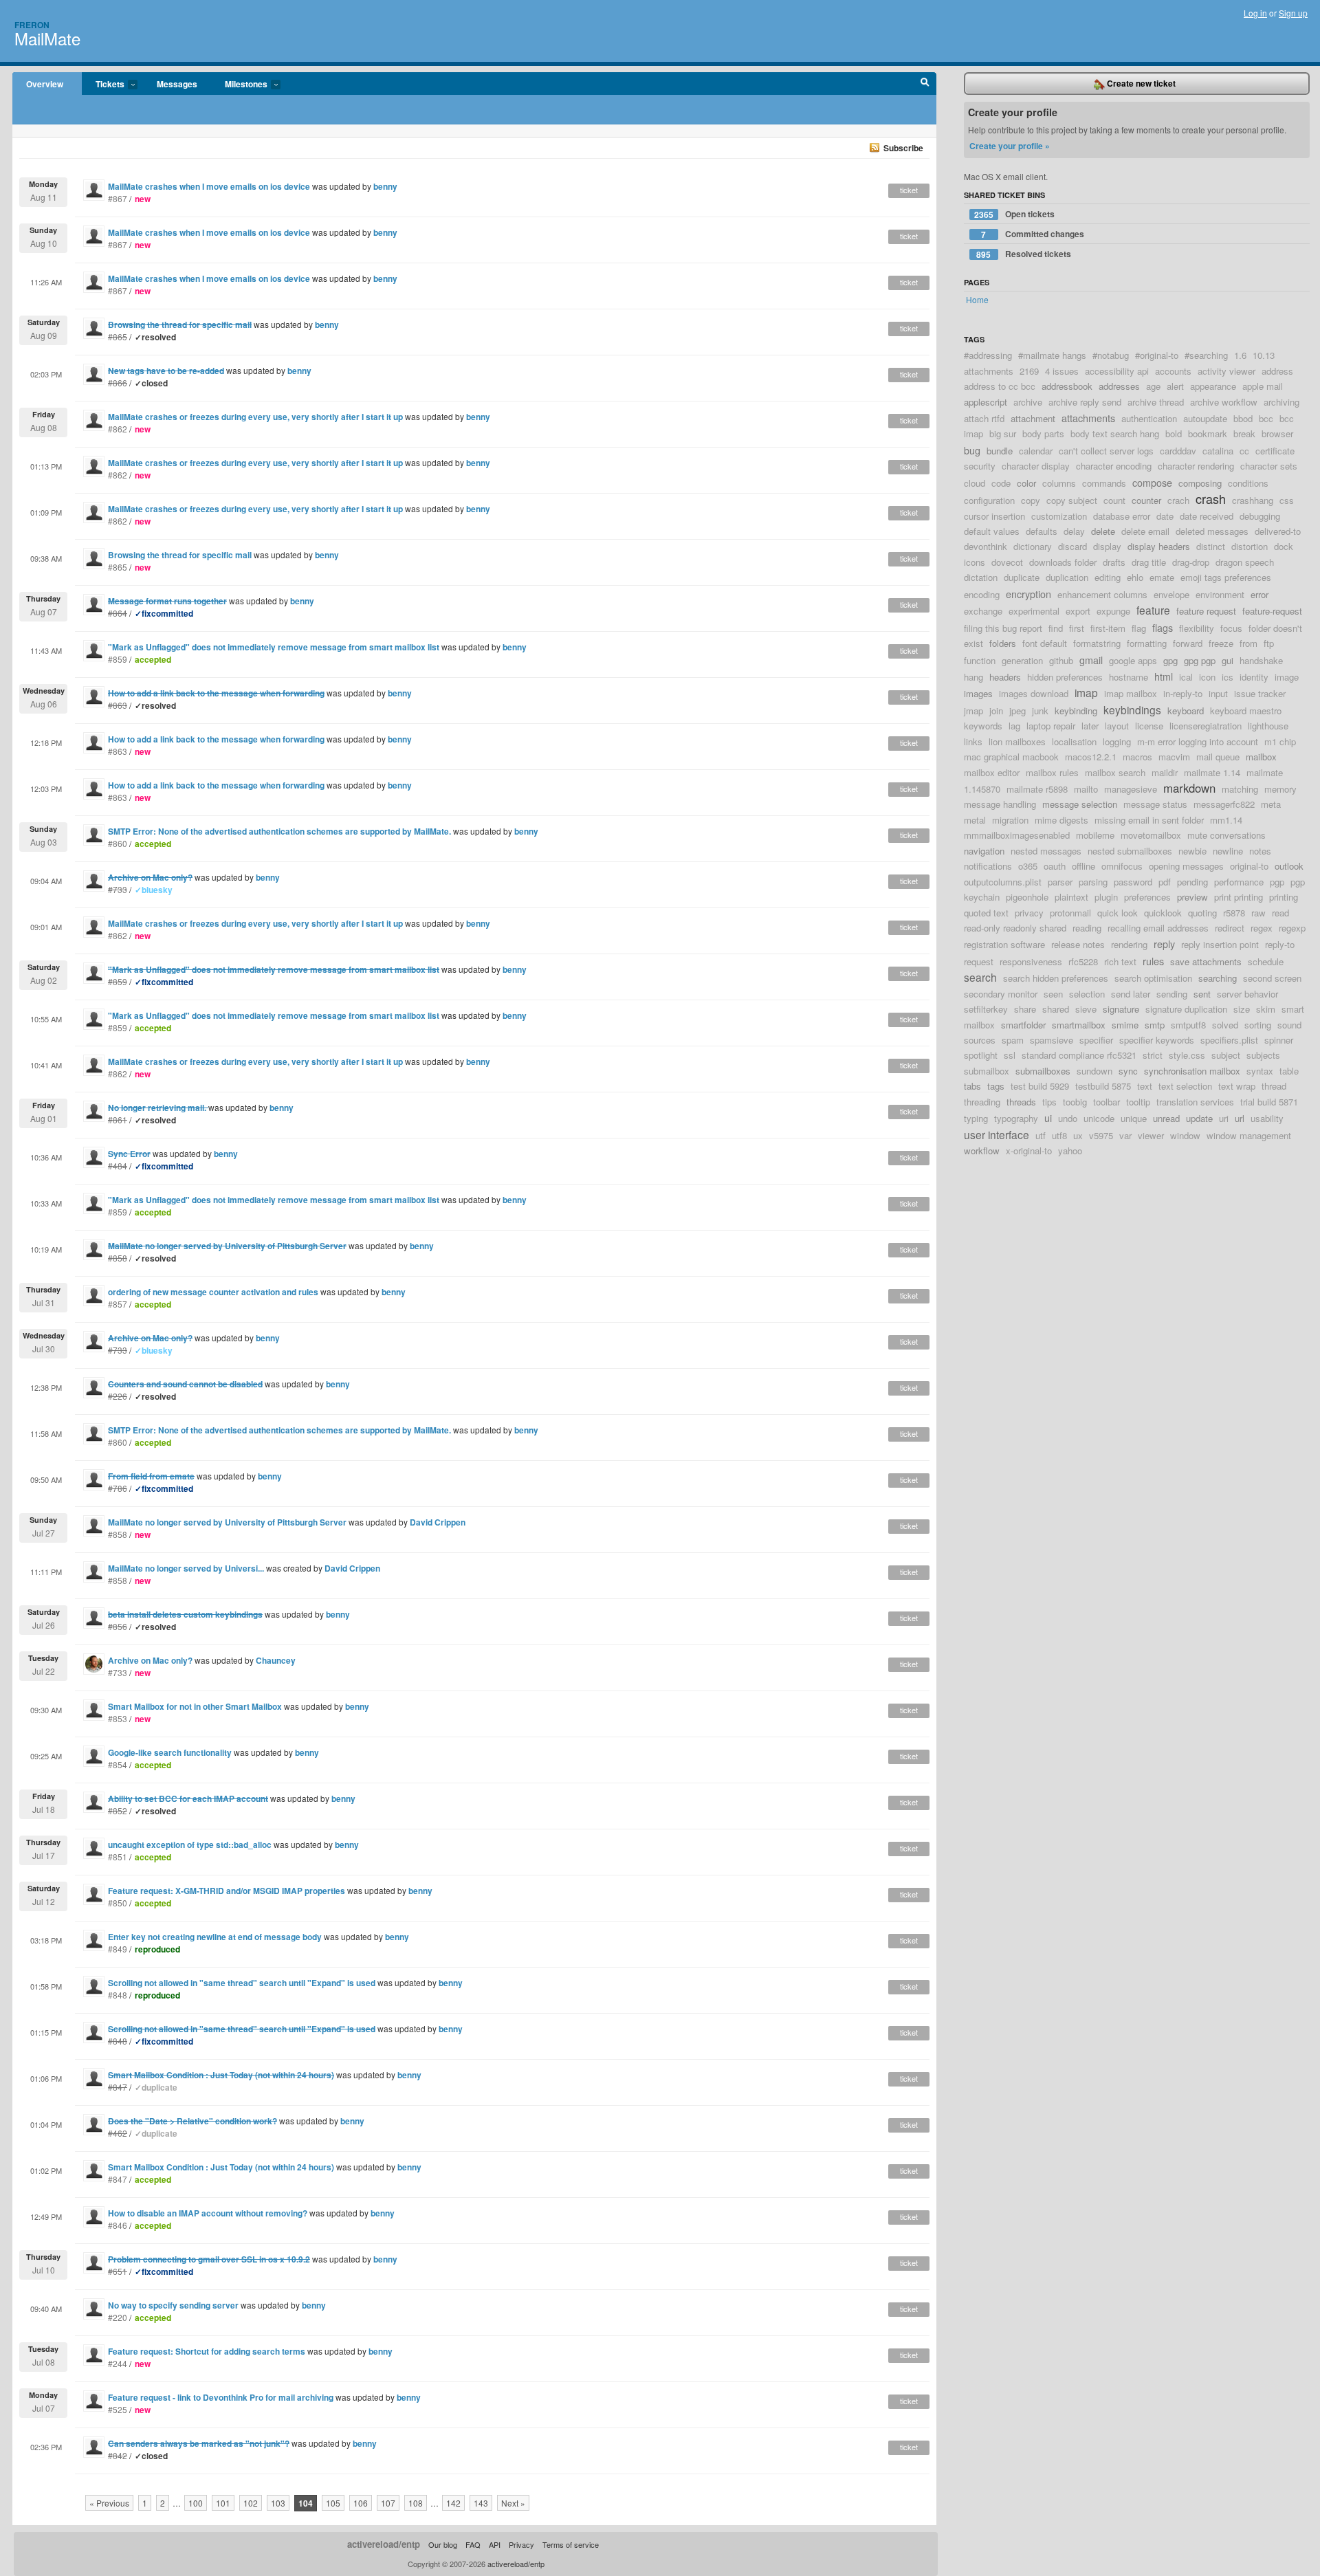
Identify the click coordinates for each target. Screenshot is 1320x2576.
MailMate (47, 38)
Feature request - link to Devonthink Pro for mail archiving (221, 2397)
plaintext (1071, 897)
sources (980, 1040)
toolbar (1107, 1102)
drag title (1149, 562)
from (1248, 643)
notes (1260, 851)
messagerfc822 (1224, 804)
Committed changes (1033, 234)
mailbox (1261, 757)
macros (1137, 757)
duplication (1067, 577)
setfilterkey (986, 1009)
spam (1013, 1040)
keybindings (1132, 709)
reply (1164, 944)
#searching (1206, 355)
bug (972, 450)
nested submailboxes (1130, 851)
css (1287, 500)
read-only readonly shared (1015, 928)
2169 (1029, 371)
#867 (118, 198)
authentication (1149, 418)
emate (1162, 577)
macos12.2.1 (1091, 757)
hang (973, 677)
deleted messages (1212, 531)
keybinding (1076, 711)
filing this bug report (1003, 628)
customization (1059, 516)
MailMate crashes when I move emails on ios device (209, 186)
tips (1049, 1102)
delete (1103, 531)
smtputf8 (1188, 1025)
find (1056, 628)
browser (1277, 433)
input (1218, 693)
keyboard (1186, 711)
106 (361, 2503)
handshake (1261, 660)
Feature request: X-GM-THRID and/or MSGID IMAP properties (227, 1891)
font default (1045, 643)
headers (1005, 677)
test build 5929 (1040, 1086)
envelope (1171, 594)
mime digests (1061, 820)
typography (1016, 1118)
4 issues (1062, 371)
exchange (983, 611)
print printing (1239, 897)
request (979, 961)
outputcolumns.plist (1003, 882)
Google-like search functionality (170, 1752)
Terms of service (571, 2544)
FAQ (473, 2544)
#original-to (1157, 355)
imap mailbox (1131, 693)
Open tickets (1014, 214)
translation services (1195, 1102)
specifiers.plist (1229, 1040)
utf (1041, 1135)
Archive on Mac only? (150, 1660)
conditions (1248, 483)
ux (1078, 1135)
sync (1128, 1071)
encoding (982, 594)
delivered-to (1278, 531)
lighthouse (1268, 726)
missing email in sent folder (1149, 820)
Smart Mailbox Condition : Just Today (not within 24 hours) (221, 2167)
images (978, 693)
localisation (1074, 741)
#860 (118, 843)
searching (1218, 978)
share (1025, 1009)
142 (453, 2503)
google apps (1133, 660)
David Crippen (438, 1522)
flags (1163, 627)
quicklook (1163, 913)
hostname (1129, 677)
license (1149, 726)
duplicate (1022, 577)
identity (1254, 677)
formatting (1147, 643)
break (1244, 433)
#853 (118, 1718)
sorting (1258, 1025)
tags (996, 1086)
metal (975, 820)
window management (1249, 1135)
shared (1056, 1009)
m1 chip (1280, 741)
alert (1175, 386)
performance (1239, 882)
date (1165, 516)
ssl (1010, 1055)
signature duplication (1186, 1009)
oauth (1055, 866)
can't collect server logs (1106, 451)
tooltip (1138, 1102)
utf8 (1059, 1135)
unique (1134, 1118)
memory (1280, 789)
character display (1036, 466)
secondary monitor (1001, 994)
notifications (988, 866)
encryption (1028, 594)
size (1242, 1009)
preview (1192, 897)
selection (1087, 994)
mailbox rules (1052, 772)
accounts (1173, 371)
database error (1122, 516)
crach (1178, 500)
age (1153, 386)
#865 (118, 567)
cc (1244, 451)
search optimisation (1153, 978)
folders (1003, 643)
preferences (1147, 897)
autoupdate (1205, 418)
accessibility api (1117, 371)
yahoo (1070, 1151)
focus (1231, 628)
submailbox (987, 1071)
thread (1274, 1086)
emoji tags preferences (1226, 577)
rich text (1120, 961)
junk (1040, 711)
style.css (1187, 1055)
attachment (1033, 418)
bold (1174, 433)
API (495, 2544)
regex (1262, 928)
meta (1271, 804)
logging (1117, 741)
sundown (1094, 1071)
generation (1022, 660)
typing (976, 1118)
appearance (1213, 386)
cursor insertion (994, 516)
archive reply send (1085, 402)
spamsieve (1052, 1040)
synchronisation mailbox (1192, 1071)
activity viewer (1226, 371)
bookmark (1208, 433)
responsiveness (1031, 961)
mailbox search (1115, 772)
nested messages (1046, 851)
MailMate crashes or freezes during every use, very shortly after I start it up (255, 417)
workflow (982, 1151)
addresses (1119, 386)
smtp (1155, 1025)
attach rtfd (984, 418)
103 (278, 2503)
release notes (1078, 944)
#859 (118, 659)
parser (1060, 882)
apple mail (1263, 386)
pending (1192, 882)
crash (1211, 498)
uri (1224, 1118)
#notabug (1111, 355)
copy (1031, 500)
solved (1225, 1025)
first (1077, 628)
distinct (1211, 546)
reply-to (1280, 944)
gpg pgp (1200, 660)
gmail (1091, 660)
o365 (1028, 866)
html (1164, 676)
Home (977, 299)
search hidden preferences (1056, 978)
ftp (1269, 643)
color (1026, 483)
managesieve (1131, 789)
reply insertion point (1220, 944)
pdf (1165, 882)
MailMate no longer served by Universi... (186, 1568)
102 (251, 2503)
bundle (1000, 451)
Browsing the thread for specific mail (180, 555)
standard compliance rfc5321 (1079, 1055)
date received (1207, 516)
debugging (1260, 516)
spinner (1279, 1040)
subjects (1263, 1055)
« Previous (109, 2503)
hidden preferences (1065, 677)
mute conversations (1226, 835)
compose (1152, 482)
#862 (118, 429)
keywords (983, 726)
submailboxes (1043, 1071)
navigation (984, 851)
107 (388, 2503)
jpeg (1017, 711)
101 (223, 2503)
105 (333, 2503)
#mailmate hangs (1052, 355)
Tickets (103, 85)
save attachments (1206, 961)
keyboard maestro (1246, 711)
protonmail (1070, 913)
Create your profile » (1010, 146)
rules (1153, 961)
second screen (1272, 978)
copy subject (1072, 500)
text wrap (1237, 1086)
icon (1207, 677)
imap (1086, 692)
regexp (1292, 928)
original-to (1249, 866)
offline (1083, 866)
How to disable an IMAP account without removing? (208, 2213)
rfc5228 (1083, 961)
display (1107, 546)
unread (1166, 1118)
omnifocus (1122, 866)
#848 (118, 1995)
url (1240, 1118)
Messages (177, 84)
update (1199, 1118)
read (1280, 913)
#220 (118, 2317)
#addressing (988, 355)
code (1001, 483)
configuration (989, 500)
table (1289, 1071)
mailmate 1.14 (1212, 772)
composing (1200, 483)
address (1277, 371)
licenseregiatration (1206, 726)
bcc (1266, 418)
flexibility (1197, 628)
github (1061, 660)
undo (1068, 1118)
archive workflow (1224, 402)
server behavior (1247, 994)
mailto (1086, 789)
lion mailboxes (1017, 741)
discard (1072, 546)
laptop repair (1051, 726)
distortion (1250, 546)
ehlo (1135, 577)
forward (1188, 643)
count (1114, 500)
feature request (1206, 611)
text (1145, 1086)
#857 (118, 1304)
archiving (1281, 402)
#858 (118, 1534)
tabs (972, 1086)
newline (1228, 851)
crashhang (1253, 500)
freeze (1221, 643)
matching (1240, 789)
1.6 (1240, 355)
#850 (118, 1903)
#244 (118, 2363)
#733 (118, 1672)
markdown (1189, 788)
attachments (1088, 418)
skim (1266, 1009)
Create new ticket (1140, 83)
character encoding (1114, 466)
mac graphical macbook (1011, 757)
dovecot (1007, 562)
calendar (1036, 451)
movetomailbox (1151, 835)
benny (385, 186)
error (1259, 594)
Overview (45, 84)
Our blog (443, 2544)
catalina (1218, 451)
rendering (1129, 944)
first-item (1108, 628)
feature (1153, 610)
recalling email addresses (1158, 928)
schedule (1266, 961)
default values (992, 531)
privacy (1029, 913)
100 (196, 2503)
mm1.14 (1226, 820)
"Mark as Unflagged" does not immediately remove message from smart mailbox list (274, 647)
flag (1139, 628)
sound (1289, 1025)
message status (1155, 804)
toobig (1075, 1102)
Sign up (1293, 13)
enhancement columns (1102, 594)
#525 (118, 2409)
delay (1074, 531)
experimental (1034, 611)
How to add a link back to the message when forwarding (216, 739)
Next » (513, 2503)
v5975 (1101, 1135)
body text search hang (1115, 433)
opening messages (1186, 866)
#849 (118, 1949)
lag (1014, 726)
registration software (1004, 944)
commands (1104, 483)
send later (1131, 994)
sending (1172, 994)
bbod (1243, 418)
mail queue (1218, 757)
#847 (118, 2179)
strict (1153, 1055)
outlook (1289, 866)
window (1185, 1135)
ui (1048, 1118)
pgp (1277, 882)
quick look (1118, 913)
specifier (1096, 1040)
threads (1021, 1102)
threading (982, 1102)
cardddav (1178, 451)
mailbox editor (992, 772)
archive (1028, 402)
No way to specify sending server (173, 2305)
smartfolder (1023, 1025)
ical (1186, 677)
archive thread (1156, 402)
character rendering (1196, 466)
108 (416, 2503)
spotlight (981, 1055)
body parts (1043, 433)
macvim (1174, 757)
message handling (1000, 804)
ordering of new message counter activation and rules (213, 1292)
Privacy (521, 2544)
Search (925, 84)
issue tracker (1260, 693)
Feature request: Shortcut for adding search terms (207, 2351)
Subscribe (903, 148)
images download (1034, 693)
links (973, 741)
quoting (1202, 913)
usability (1267, 1118)
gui (1228, 660)
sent (1202, 994)
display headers (1159, 546)
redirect (1230, 928)
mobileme (1095, 835)
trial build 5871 (1269, 1102)
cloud (975, 483)
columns (1059, 483)
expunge (1113, 611)
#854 (118, 1764)
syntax (1260, 1071)
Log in (1255, 13)
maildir (1165, 772)
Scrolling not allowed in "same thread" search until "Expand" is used (242, 1983)
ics (1228, 677)
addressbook (1067, 386)
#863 (118, 751)
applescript (986, 402)
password (1133, 882)
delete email (1145, 531)
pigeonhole (1027, 897)
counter (1146, 500)
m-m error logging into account (1198, 741)
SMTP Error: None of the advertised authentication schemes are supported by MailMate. (279, 831)
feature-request (1272, 611)
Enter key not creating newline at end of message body (215, 1937)
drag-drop (1191, 562)
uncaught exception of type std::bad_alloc (190, 1845)
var (1125, 1135)
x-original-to (1029, 1151)
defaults (1042, 531)
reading (1087, 928)
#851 (118, 1857)
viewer (1151, 1135)
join (996, 711)
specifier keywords (1157, 1040)
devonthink (986, 546)
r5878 (1234, 913)
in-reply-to (1183, 693)
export (1078, 611)
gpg (1170, 660)
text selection (1185, 1086)
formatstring (1097, 643)
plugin (1106, 897)
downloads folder (1063, 562)
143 (481, 2503)
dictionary (1033, 546)
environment (1220, 594)
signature (1121, 1009)
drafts (1114, 562)
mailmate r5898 (1037, 789)
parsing (1093, 882)
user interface (997, 1134)
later (1090, 726)
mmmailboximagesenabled (1017, 835)
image (1287, 677)
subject (1226, 1055)
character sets (1269, 466)
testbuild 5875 (1103, 1086)
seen (1053, 994)
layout (1117, 726)
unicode (1099, 1118)
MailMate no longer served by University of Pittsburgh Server (227, 1522)
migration (1010, 820)
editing (1108, 577)
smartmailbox (1079, 1025)
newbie (1192, 851)
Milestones (239, 85)
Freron (32, 25)
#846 (118, 2225)
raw (1258, 913)
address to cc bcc (1000, 386)
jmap (973, 711)
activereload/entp (384, 2544)
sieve (1086, 1009)
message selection (1080, 804)
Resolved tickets (1024, 254)
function (980, 660)
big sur (1003, 433)
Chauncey (276, 1660)
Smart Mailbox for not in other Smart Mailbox (195, 1706)
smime (1125, 1025)
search (980, 977)
